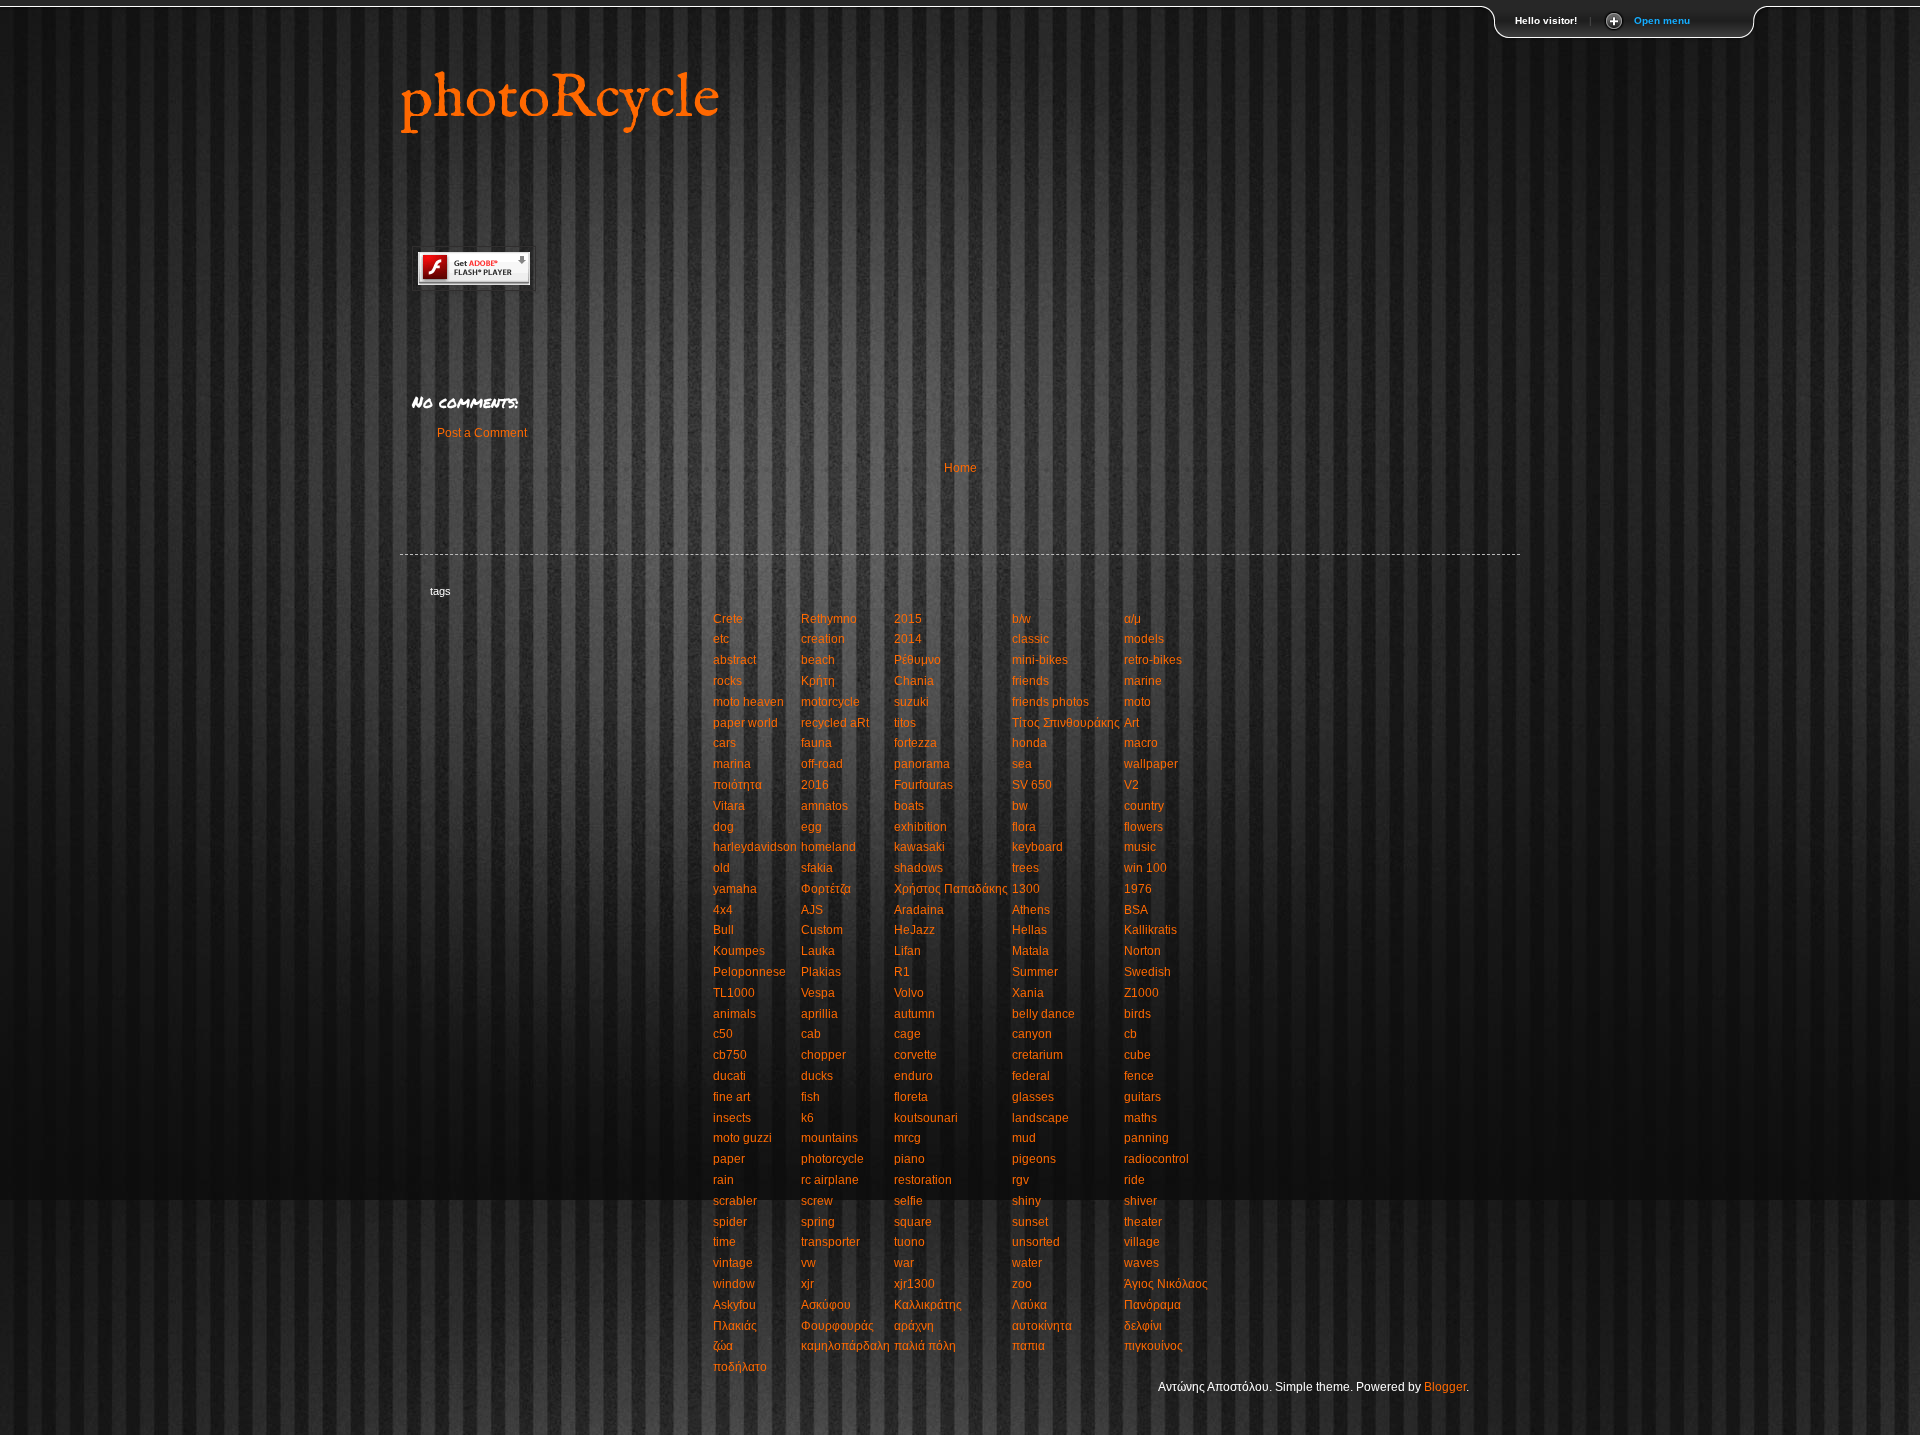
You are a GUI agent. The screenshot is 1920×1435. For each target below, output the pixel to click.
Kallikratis (1150, 930)
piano (909, 1159)
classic (1030, 639)
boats (909, 806)
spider (730, 1222)
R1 (902, 972)
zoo (1022, 1284)
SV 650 (1032, 785)
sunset (1030, 1222)
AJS (812, 910)
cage (907, 1034)
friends (1030, 681)
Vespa (818, 993)
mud (1024, 1138)
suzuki (911, 702)
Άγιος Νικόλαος (1166, 1284)
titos (905, 723)
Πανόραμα (1152, 1305)
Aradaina (919, 910)
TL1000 (734, 993)
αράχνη (914, 1326)
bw (1020, 806)
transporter (830, 1242)
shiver (1140, 1201)
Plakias (821, 972)
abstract (734, 660)
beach (818, 660)
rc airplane (830, 1180)
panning (1146, 1138)
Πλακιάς (735, 1326)
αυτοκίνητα (1042, 1326)
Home (960, 468)
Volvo (909, 993)
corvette (915, 1055)
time (724, 1242)
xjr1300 (914, 1284)
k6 (807, 1118)
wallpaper (1151, 764)
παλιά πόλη (925, 1346)
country (1144, 806)
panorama (922, 764)
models (1144, 639)
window (734, 1284)
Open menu (1662, 20)
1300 (1026, 889)
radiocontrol (1156, 1159)
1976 (1138, 889)
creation (823, 639)
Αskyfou (734, 1305)
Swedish (1147, 972)
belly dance (1043, 1014)
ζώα (723, 1346)
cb (1130, 1034)
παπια (1028, 1346)
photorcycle (832, 1159)
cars (724, 743)
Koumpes (739, 951)
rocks (727, 681)
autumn (914, 1014)
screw (817, 1201)
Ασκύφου (826, 1305)
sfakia (817, 868)
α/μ (1132, 619)
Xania (1028, 993)
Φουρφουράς (837, 1326)
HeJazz (914, 930)
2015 (908, 619)
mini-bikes (1040, 660)
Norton (1142, 951)
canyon (1032, 1034)
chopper (823, 1055)
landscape (1040, 1118)
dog (723, 827)
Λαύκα (1029, 1305)
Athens (1031, 910)
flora (1024, 827)
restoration (923, 1180)
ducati (729, 1076)
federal (1031, 1076)
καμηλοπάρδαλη (845, 1346)
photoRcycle (560, 100)
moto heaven (748, 702)
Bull (723, 930)
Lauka (818, 951)
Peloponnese (749, 972)
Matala (1030, 951)
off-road (822, 764)
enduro (913, 1076)
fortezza (915, 743)
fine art (731, 1097)
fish (810, 1097)
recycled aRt (835, 723)
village (1142, 1242)
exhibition (920, 827)
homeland (828, 847)
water (1027, 1263)
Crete (728, 619)
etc (721, 639)
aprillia (819, 1014)
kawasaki (919, 847)
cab (811, 1034)
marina (732, 764)
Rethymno (829, 619)
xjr (807, 1284)
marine (1143, 681)
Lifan (907, 951)
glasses (1033, 1097)
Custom (822, 930)
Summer (1035, 972)
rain (723, 1180)
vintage (733, 1263)
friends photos (1050, 702)
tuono (909, 1242)
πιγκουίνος (1153, 1346)
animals (734, 1014)
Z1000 (1141, 993)
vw (808, 1263)
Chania (914, 681)
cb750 (730, 1055)
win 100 (1145, 868)
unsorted (1036, 1242)
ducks (817, 1076)
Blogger (1445, 1387)
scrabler (735, 1201)
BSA (1136, 910)
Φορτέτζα (826, 889)
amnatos (824, 806)
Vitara (729, 806)
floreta (911, 1097)
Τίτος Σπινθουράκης (1066, 723)
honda (1029, 743)
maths (1140, 1118)
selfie (908, 1201)
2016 (815, 785)
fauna (816, 743)
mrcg (907, 1138)
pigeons (1034, 1159)
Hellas (1029, 930)
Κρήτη (818, 681)
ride (1134, 1180)
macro (1141, 743)
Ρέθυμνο (917, 660)
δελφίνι (1143, 1326)
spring (818, 1222)
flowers (1143, 827)
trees (1025, 868)
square (913, 1222)
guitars (1142, 1097)
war (904, 1263)
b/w (1021, 619)
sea (1022, 764)
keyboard (1037, 847)
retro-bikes (1153, 660)
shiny (1026, 1201)
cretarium (1037, 1055)
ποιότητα (737, 785)
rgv (1020, 1180)
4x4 (723, 910)
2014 (908, 639)
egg (811, 827)
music (1140, 847)
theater (1143, 1222)
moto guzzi (742, 1138)
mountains (829, 1138)
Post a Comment (482, 433)
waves (1141, 1263)
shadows (918, 868)
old (721, 868)
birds (1137, 1014)
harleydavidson (755, 847)
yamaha (735, 889)
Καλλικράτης (928, 1305)
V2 (1131, 785)
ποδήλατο (740, 1367)
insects (732, 1118)
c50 (723, 1034)
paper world (745, 723)
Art (1131, 723)
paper (729, 1159)
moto (1137, 702)
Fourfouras (923, 785)
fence (1139, 1076)
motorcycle (830, 702)
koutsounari (926, 1118)
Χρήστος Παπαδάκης (951, 889)
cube (1137, 1055)
